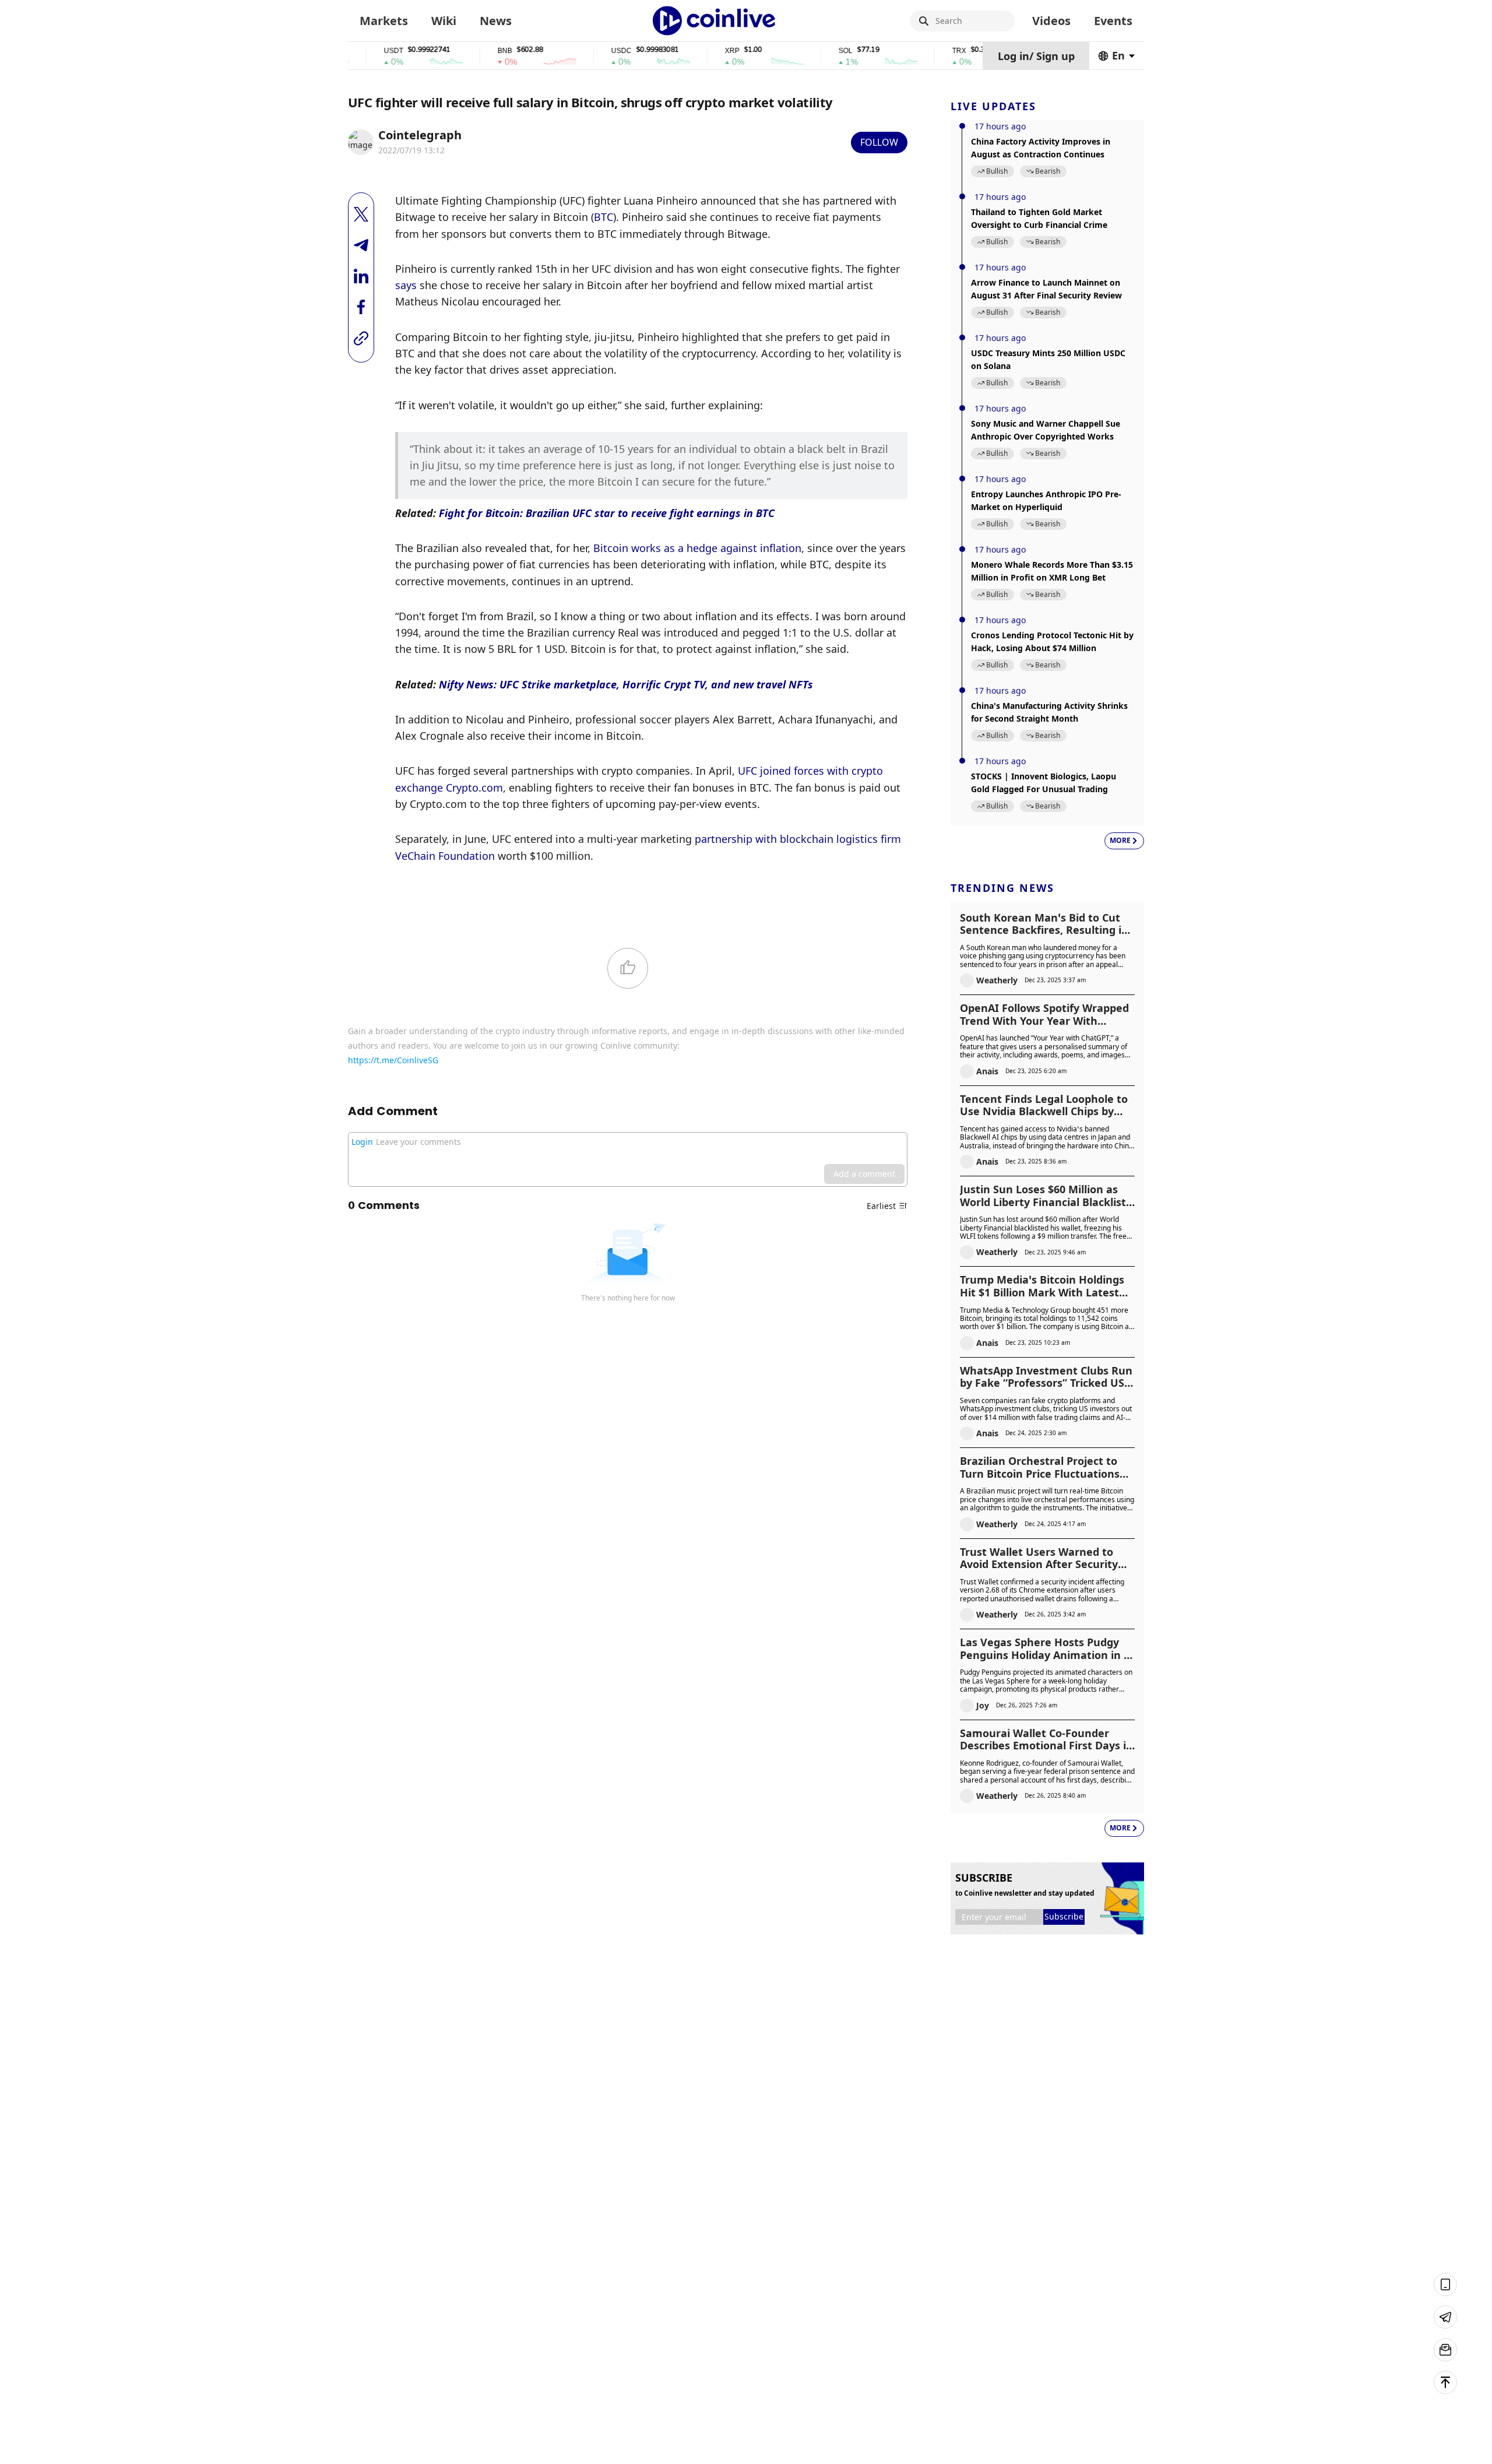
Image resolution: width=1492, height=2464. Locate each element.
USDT (350, 51)
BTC (604, 217)
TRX (916, 51)
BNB (461, 51)
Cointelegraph (420, 135)
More (1120, 840)
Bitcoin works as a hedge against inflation (697, 548)
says (406, 285)
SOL (802, 51)
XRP (689, 51)
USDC (578, 51)
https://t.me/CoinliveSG (393, 1060)
